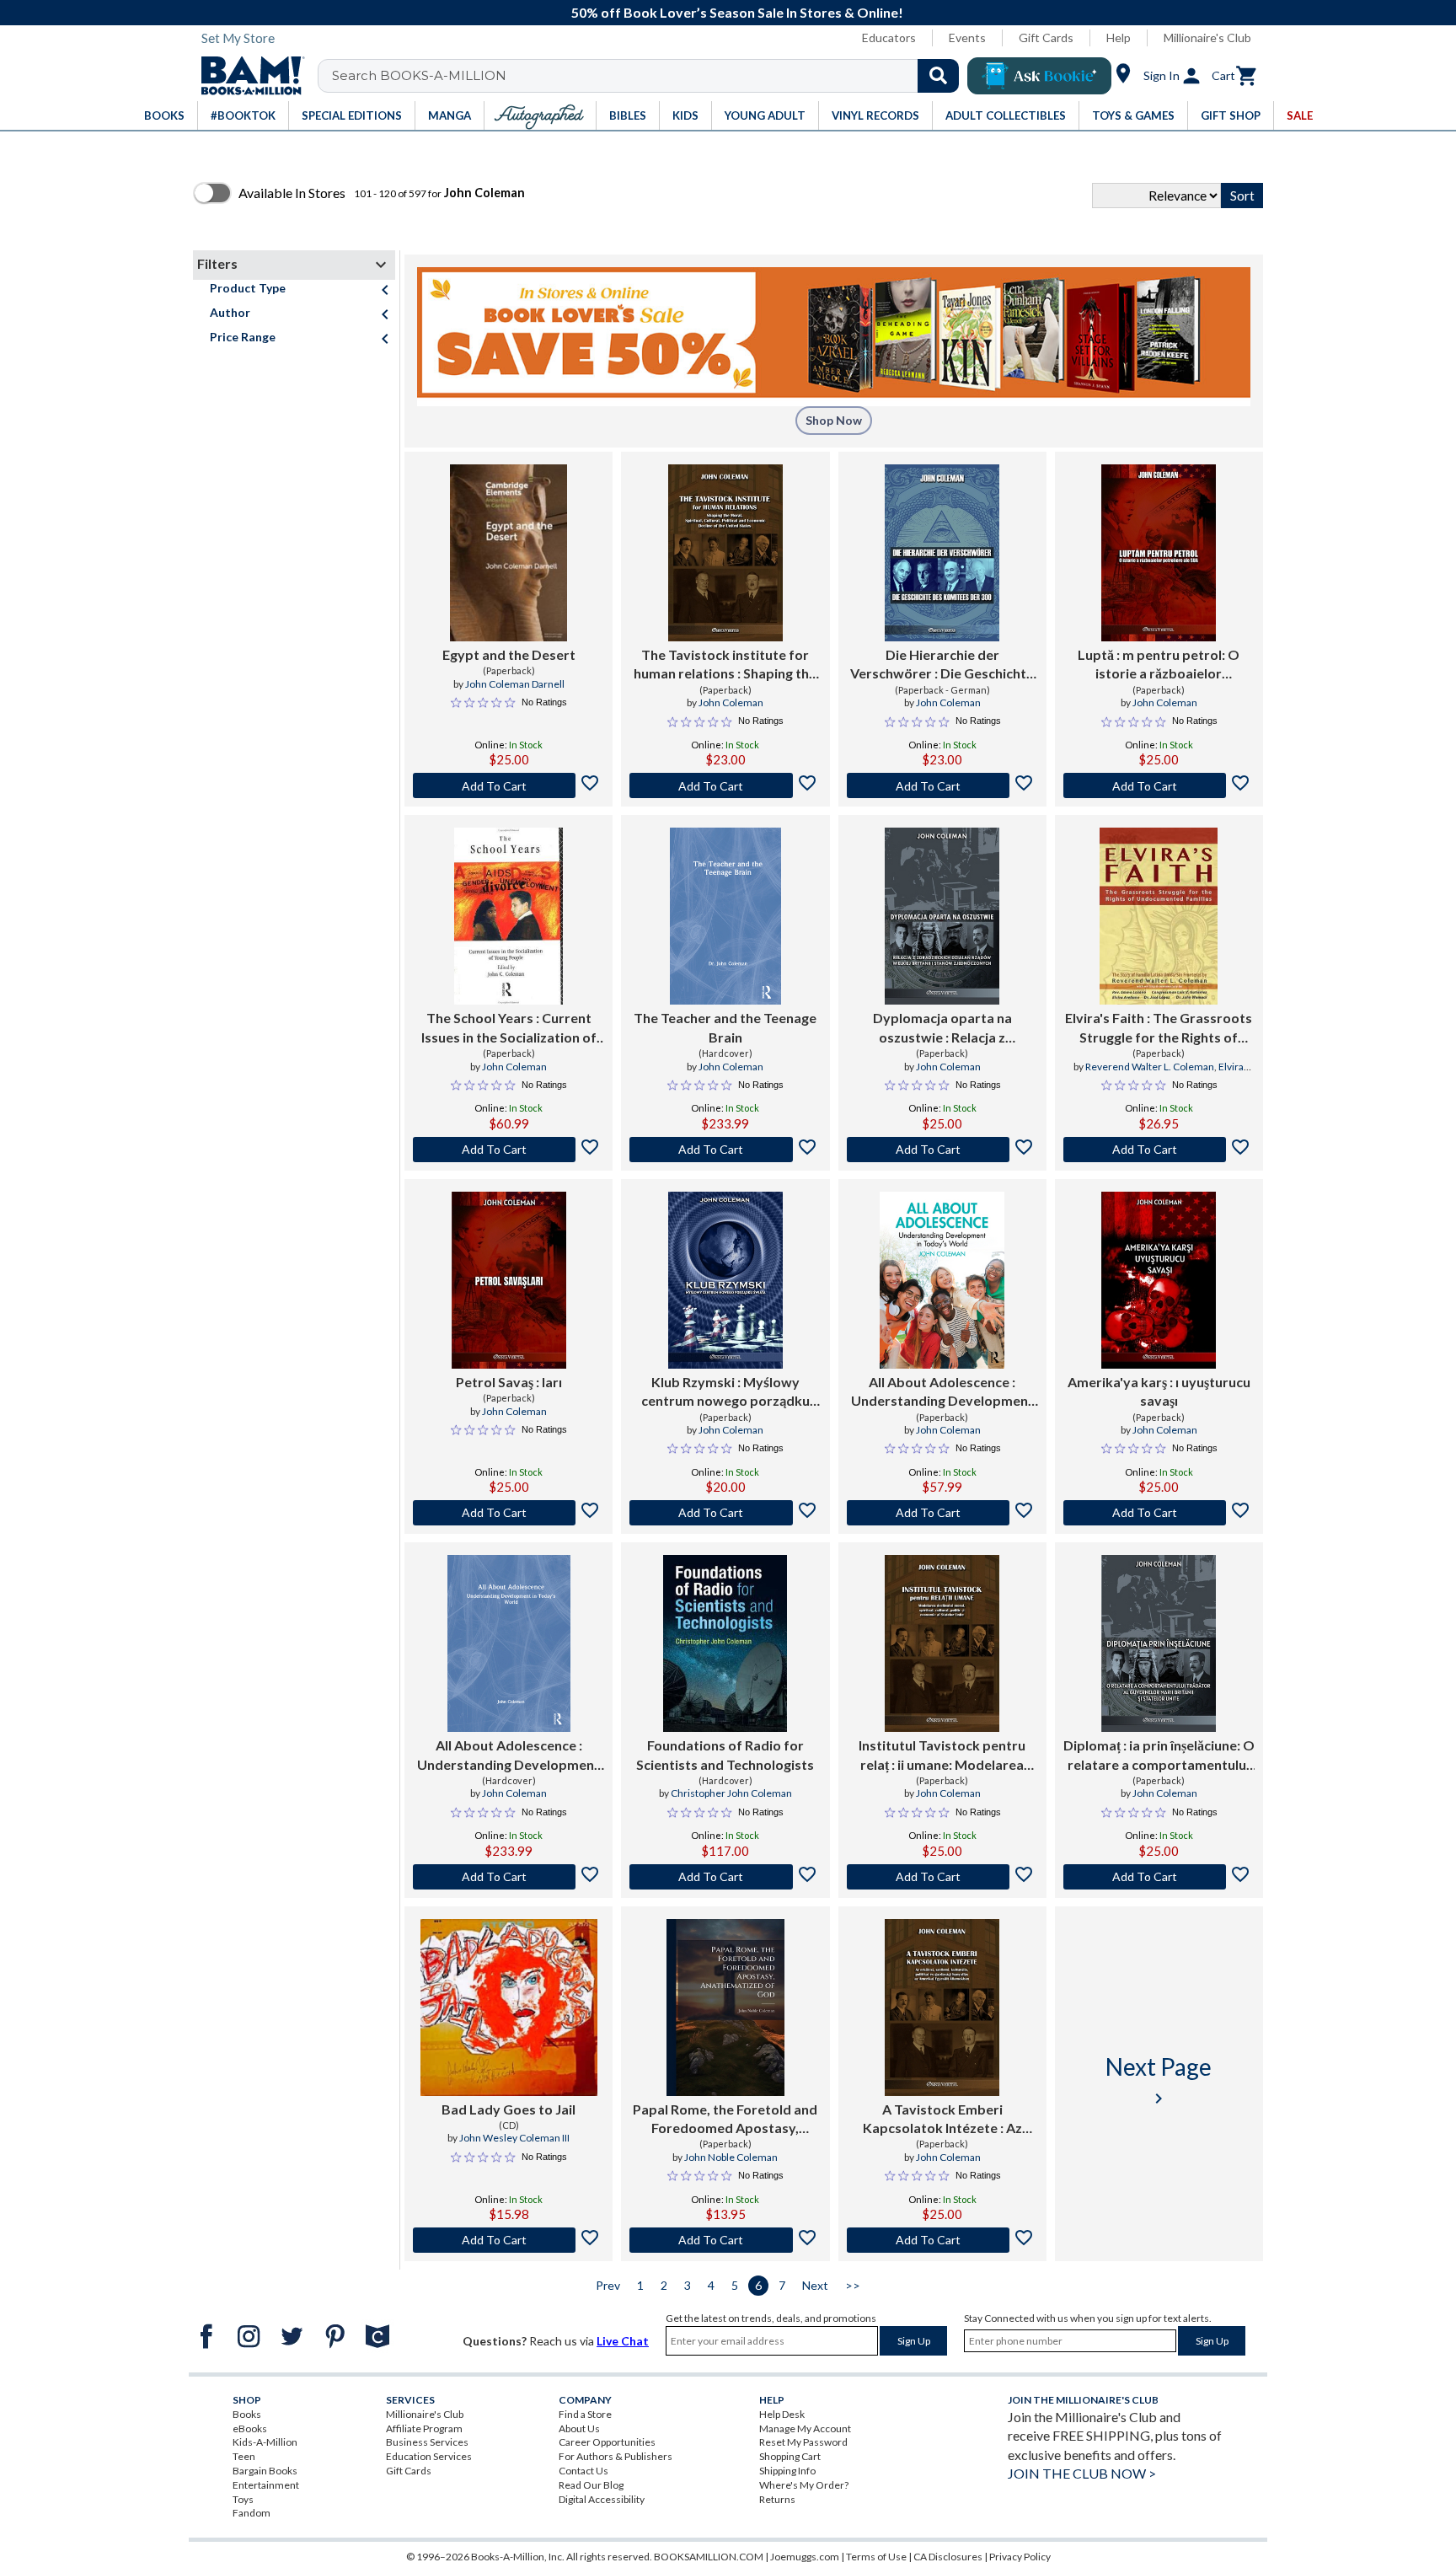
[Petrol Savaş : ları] (509, 1280)
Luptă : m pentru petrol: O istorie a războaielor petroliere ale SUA (1159, 665)
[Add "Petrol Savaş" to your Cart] (509, 1513)
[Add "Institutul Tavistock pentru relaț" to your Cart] (942, 1877)
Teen (244, 2456)
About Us (579, 2428)
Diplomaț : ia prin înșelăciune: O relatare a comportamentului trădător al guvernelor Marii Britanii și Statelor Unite (1159, 1756)
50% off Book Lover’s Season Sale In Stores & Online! (737, 12)
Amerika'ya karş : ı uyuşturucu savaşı (1159, 1391)
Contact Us (583, 2471)
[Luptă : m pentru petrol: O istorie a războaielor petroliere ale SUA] (1159, 553)
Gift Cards (1046, 38)
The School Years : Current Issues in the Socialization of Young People (509, 1028)
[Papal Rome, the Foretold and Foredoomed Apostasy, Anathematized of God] (725, 2007)
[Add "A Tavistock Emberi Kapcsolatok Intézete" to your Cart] (942, 2240)
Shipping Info (787, 2471)
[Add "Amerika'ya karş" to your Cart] (1159, 1513)
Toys (243, 2499)
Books (247, 2414)
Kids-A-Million (265, 2442)
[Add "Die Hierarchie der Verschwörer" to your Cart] (942, 785)
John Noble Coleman (731, 2157)
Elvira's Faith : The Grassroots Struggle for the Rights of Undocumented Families (1159, 1028)
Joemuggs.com (805, 2557)
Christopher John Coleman (731, 1793)
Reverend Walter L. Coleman (1150, 1067)
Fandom (252, 2513)
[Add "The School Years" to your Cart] (509, 1150)
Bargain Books (265, 2471)
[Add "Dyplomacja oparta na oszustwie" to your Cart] (942, 1150)
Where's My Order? (804, 2485)
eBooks (250, 2428)
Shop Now (834, 420)
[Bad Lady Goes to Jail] (509, 2007)
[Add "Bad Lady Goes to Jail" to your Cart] (509, 2240)
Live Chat (623, 2341)
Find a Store (585, 2414)
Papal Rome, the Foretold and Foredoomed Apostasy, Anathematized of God (725, 2120)
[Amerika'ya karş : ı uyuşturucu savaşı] (1159, 1280)
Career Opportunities (607, 2442)
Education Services (429, 2456)
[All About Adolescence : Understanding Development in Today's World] (942, 1280)
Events (967, 38)
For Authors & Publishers (616, 2456)
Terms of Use (876, 2557)
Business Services (427, 2442)
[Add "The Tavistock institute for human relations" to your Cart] (725, 785)
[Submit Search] (938, 76)
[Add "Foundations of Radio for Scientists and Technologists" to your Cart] (725, 1877)
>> (853, 2285)
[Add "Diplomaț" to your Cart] (1159, 1877)
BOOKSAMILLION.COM (709, 2557)
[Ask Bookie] (1039, 76)
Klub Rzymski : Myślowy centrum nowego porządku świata (725, 1392)
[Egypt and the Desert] (509, 553)
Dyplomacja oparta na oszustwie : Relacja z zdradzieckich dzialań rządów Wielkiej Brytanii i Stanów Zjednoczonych (942, 1028)
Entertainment (266, 2485)
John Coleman (731, 702)
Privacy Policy (1020, 2557)
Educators (889, 38)
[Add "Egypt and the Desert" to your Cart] (509, 785)
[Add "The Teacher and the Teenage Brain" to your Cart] (725, 1150)
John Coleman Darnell (515, 684)
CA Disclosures (948, 2557)
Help (1119, 38)
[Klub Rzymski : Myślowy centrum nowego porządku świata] (725, 1280)
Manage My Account (805, 2428)
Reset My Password (803, 2442)
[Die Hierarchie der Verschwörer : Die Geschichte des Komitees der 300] (942, 553)
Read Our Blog (591, 2485)
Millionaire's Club (1207, 38)
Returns (777, 2499)
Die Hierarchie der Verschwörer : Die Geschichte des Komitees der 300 (942, 665)
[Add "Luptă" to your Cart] (1159, 785)
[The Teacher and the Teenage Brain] (725, 916)
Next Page (1159, 2080)
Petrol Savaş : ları (509, 1382)
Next (815, 2285)
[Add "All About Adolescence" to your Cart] (942, 1513)
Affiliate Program (424, 2428)
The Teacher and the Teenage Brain (725, 1027)
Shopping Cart (790, 2456)
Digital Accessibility (602, 2499)
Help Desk (782, 2414)
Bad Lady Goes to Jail (509, 2109)
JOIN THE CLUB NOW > (1082, 2473)
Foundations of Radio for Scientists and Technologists (725, 1754)
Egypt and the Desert (509, 654)
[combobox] (649, 76)
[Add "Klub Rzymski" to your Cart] (725, 1513)
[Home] (247, 76)
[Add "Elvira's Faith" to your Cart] (1159, 1150)
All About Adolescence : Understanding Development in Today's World (942, 1392)
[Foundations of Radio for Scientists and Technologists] (725, 1643)
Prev (608, 2285)
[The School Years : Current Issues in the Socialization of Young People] (509, 916)
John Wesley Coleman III (514, 2138)
